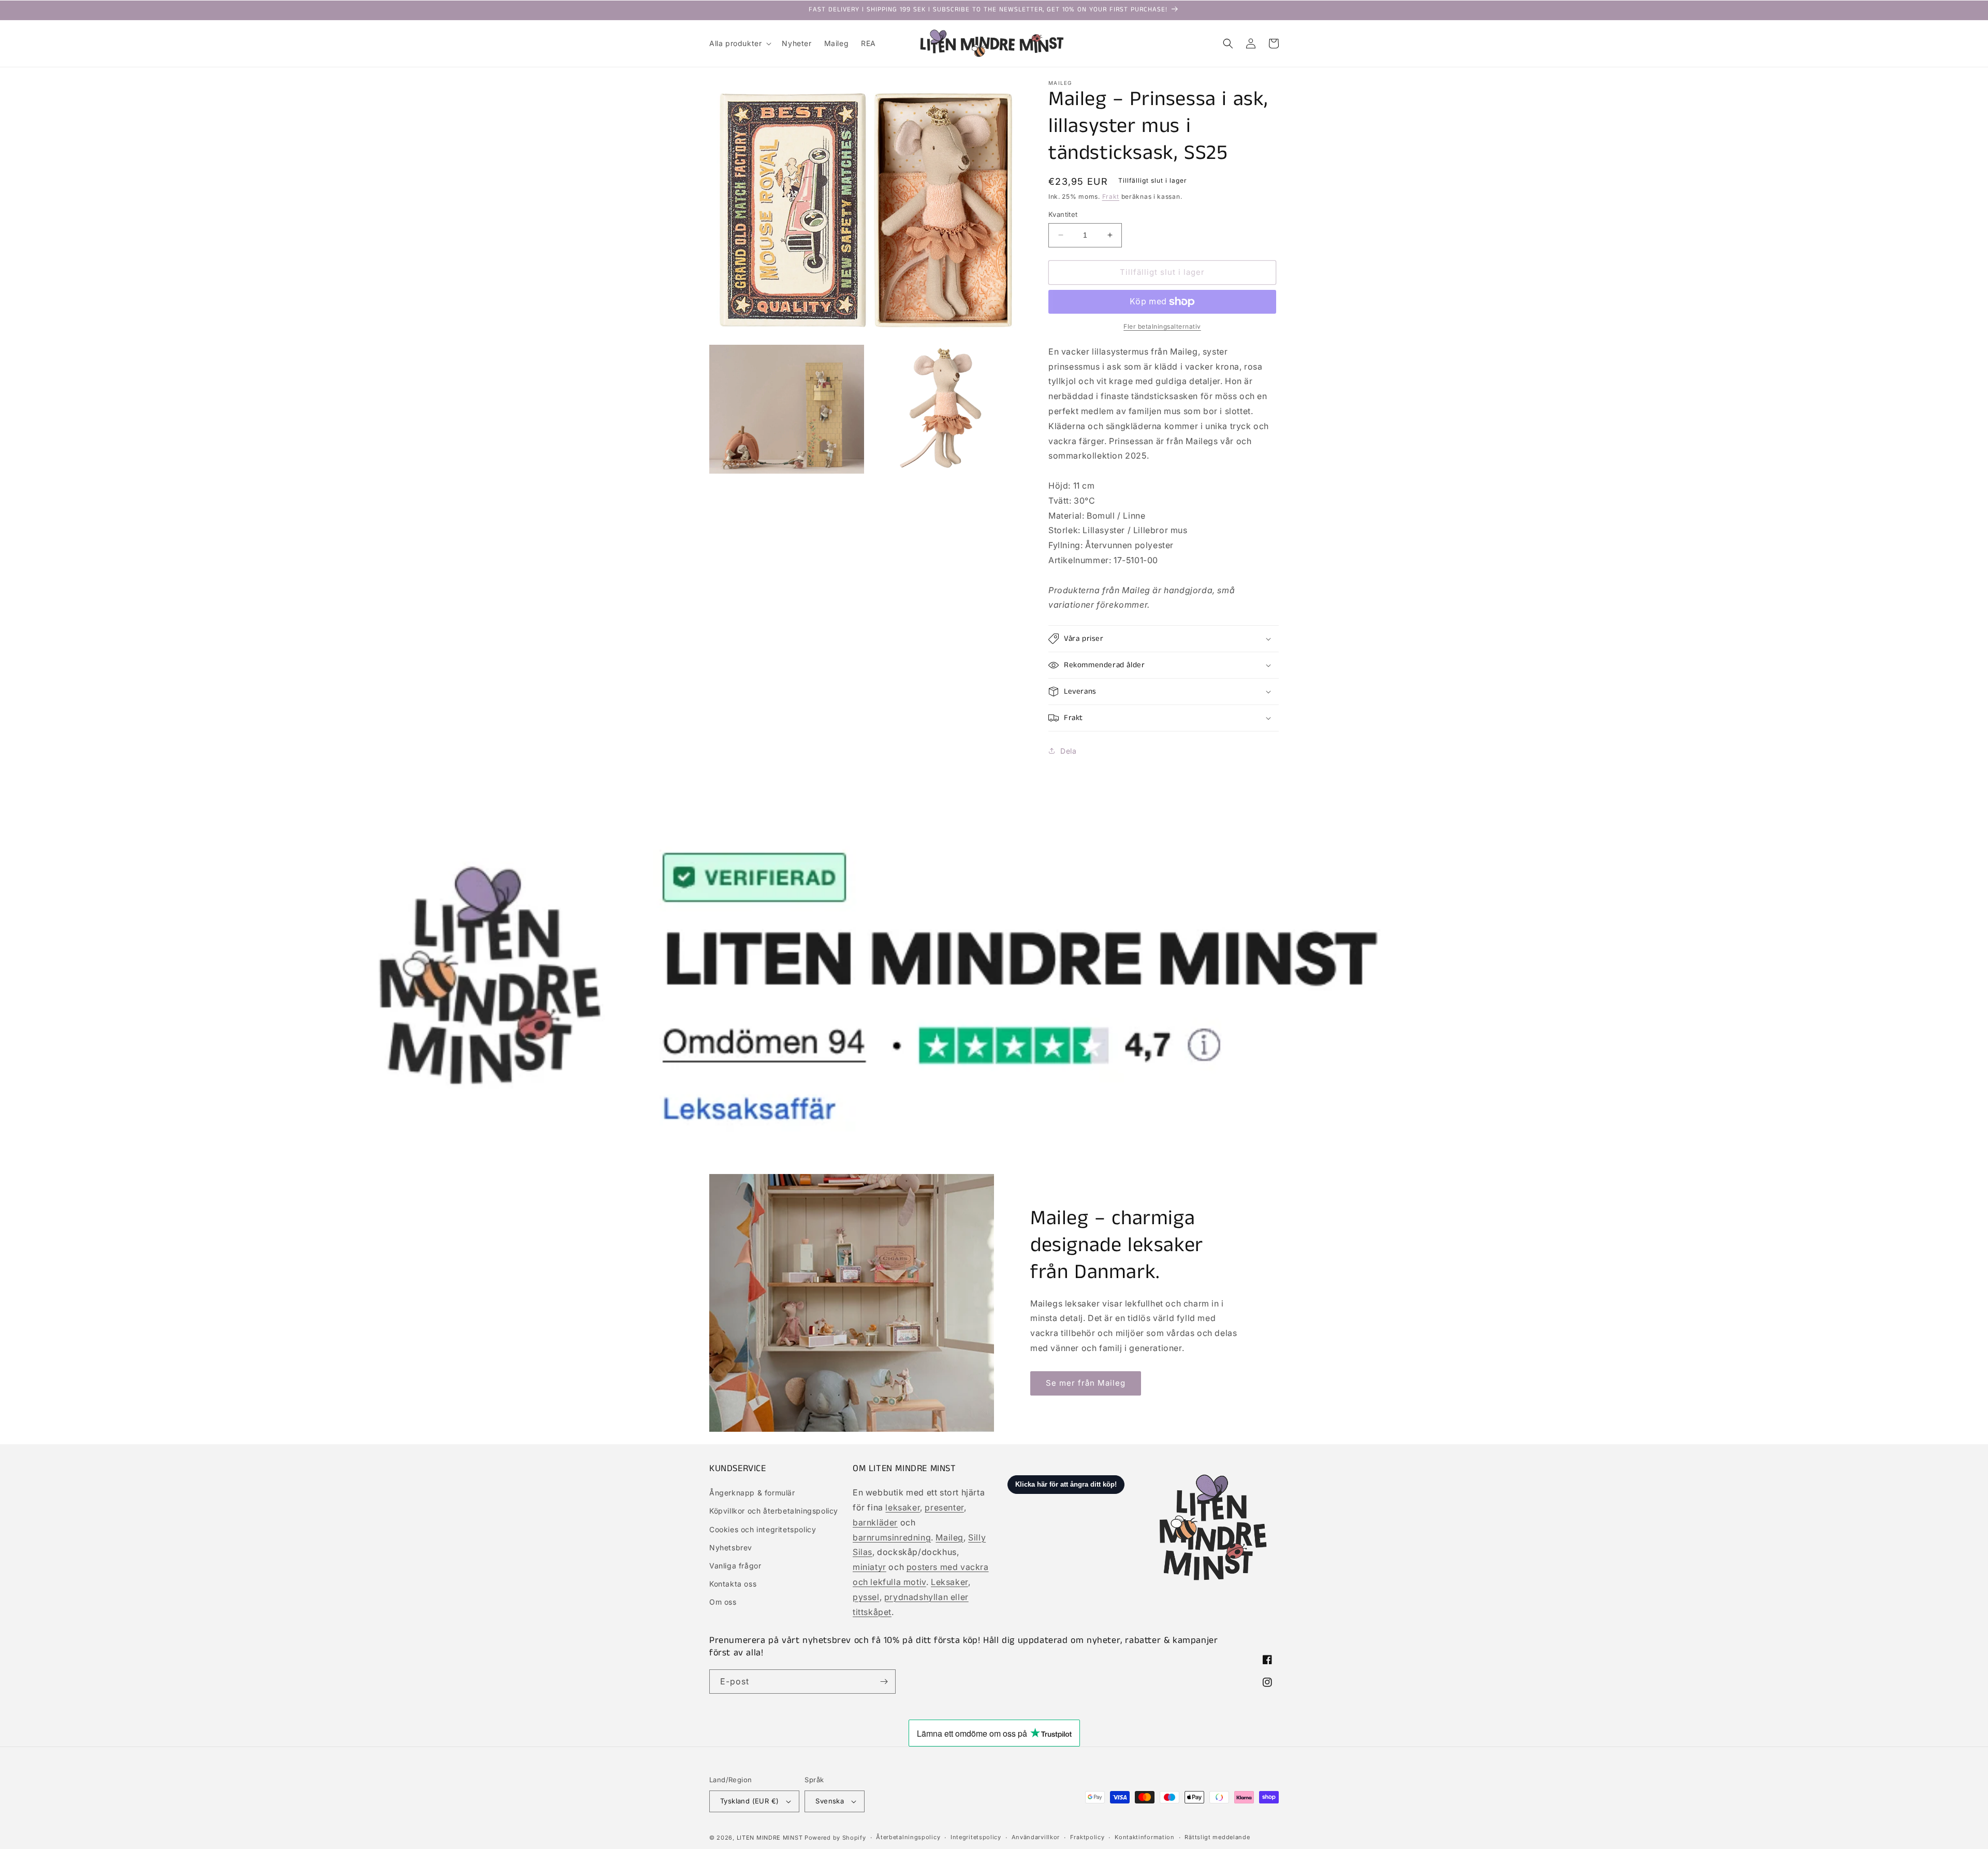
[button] (739, 43)
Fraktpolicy (1087, 1837)
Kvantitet (1063, 214)
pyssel (866, 1597)
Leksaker (949, 1582)
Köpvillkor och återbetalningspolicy (774, 1511)
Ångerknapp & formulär (752, 1493)
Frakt (1111, 196)
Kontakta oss (733, 1584)
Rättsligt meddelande (1217, 1837)
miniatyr (869, 1567)
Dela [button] (1068, 751)
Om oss (723, 1602)
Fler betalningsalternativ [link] (1162, 326)
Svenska (830, 1801)
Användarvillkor (1036, 1837)
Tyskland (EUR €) (749, 1801)
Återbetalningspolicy (908, 1837)
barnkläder (875, 1522)
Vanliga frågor (735, 1566)
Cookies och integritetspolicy (763, 1529)
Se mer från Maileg (1086, 1383)
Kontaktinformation (1145, 1837)
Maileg (949, 1537)
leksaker (903, 1507)
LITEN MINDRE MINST (770, 1838)
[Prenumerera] (884, 1682)
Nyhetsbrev (731, 1547)
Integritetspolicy (976, 1837)
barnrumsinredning (892, 1537)
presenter (944, 1507)
